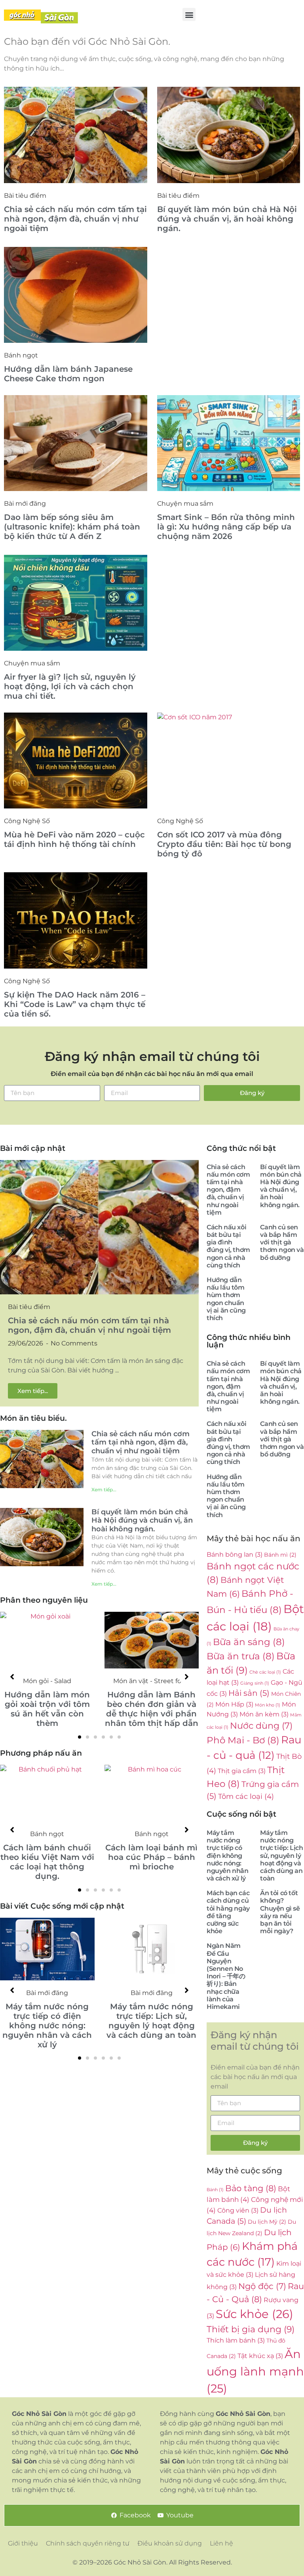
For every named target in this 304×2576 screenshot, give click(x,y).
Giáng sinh (255, 1683)
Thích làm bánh (236, 2340)
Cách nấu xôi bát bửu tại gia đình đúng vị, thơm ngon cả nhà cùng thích (228, 1246)
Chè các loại (265, 1672)
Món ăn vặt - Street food (151, 1681)
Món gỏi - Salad (47, 1681)
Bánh (215, 2190)
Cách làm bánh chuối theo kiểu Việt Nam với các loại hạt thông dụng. (47, 1862)
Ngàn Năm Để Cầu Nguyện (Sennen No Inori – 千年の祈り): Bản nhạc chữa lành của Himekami (226, 1976)
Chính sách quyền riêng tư (88, 2543)
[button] (189, 14)
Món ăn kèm (264, 1714)
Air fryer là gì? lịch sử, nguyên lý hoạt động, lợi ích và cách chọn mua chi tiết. (70, 686)
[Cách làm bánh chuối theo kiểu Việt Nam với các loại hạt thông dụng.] (47, 1793)
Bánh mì (280, 1555)
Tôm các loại (246, 1796)
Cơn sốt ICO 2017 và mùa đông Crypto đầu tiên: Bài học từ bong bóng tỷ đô (224, 844)
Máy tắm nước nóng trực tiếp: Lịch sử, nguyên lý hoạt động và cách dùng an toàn (151, 2021)
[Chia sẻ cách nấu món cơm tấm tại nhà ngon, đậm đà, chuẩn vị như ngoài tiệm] (76, 135)
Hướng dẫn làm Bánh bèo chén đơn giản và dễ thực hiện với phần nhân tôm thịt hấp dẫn (152, 1709)
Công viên (238, 2210)
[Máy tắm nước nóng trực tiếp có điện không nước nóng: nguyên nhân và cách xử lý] (47, 1949)
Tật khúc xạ (260, 2356)
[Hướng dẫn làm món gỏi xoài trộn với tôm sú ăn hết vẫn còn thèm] (47, 1640)
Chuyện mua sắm (185, 504)
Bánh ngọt (21, 355)
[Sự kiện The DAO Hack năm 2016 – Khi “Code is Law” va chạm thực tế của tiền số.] (76, 920)
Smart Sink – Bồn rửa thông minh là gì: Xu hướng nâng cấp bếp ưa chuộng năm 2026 (226, 527)
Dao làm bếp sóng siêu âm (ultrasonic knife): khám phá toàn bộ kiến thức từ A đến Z (72, 527)
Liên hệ (221, 2543)
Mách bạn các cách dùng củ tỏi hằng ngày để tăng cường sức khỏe (228, 1912)
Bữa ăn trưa (241, 1656)
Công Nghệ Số (27, 821)
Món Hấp (234, 1704)
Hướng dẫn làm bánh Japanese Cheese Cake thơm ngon (68, 374)
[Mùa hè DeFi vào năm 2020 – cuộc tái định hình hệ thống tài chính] (76, 761)
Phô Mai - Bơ (243, 1740)
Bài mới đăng (25, 504)
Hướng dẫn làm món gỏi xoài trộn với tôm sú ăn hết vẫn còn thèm (47, 1709)
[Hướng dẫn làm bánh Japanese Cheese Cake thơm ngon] (76, 295)
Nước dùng (261, 1726)
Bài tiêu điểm (25, 196)
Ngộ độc (262, 2286)
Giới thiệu (23, 2543)
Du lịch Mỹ (267, 2222)
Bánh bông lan (235, 1554)
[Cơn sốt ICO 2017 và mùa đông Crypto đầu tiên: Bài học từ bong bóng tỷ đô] (229, 761)
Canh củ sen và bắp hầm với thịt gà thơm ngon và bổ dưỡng (282, 1242)
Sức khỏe (255, 2314)
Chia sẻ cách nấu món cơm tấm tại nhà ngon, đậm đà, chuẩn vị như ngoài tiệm (75, 219)
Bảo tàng (251, 2188)
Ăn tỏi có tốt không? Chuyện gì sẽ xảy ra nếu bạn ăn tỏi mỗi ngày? (280, 1912)
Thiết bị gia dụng (251, 2329)
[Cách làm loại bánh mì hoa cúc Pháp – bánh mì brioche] (152, 1793)
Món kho (268, 1705)
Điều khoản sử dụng (170, 2543)
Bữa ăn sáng (249, 1642)
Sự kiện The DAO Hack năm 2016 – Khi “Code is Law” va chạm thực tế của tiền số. (75, 1004)
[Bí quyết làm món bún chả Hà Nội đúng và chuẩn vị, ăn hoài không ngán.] (229, 135)
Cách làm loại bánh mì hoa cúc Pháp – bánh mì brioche (151, 1857)
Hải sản (249, 1693)
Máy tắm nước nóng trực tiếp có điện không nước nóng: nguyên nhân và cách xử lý (47, 2026)
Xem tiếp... (104, 1490)
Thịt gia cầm (242, 1771)
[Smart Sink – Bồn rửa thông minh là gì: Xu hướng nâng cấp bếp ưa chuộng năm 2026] (229, 443)
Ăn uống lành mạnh (255, 2371)
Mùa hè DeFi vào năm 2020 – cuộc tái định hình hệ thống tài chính (74, 839)
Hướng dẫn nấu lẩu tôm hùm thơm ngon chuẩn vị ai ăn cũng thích (226, 1299)
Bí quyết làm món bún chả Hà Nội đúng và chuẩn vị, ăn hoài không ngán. (227, 219)
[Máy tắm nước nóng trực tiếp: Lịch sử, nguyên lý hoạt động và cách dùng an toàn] (152, 1949)
